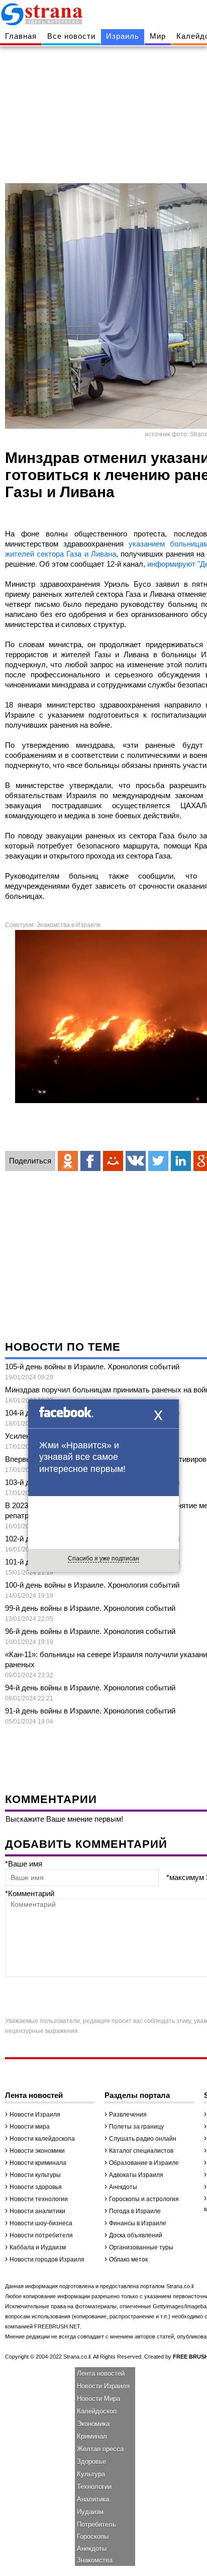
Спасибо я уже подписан (103, 1558)
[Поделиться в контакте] (136, 1161)
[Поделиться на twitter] (158, 1161)
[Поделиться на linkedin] (181, 1161)
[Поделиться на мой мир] (113, 1161)
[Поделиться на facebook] (90, 1161)
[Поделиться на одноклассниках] (68, 1161)
